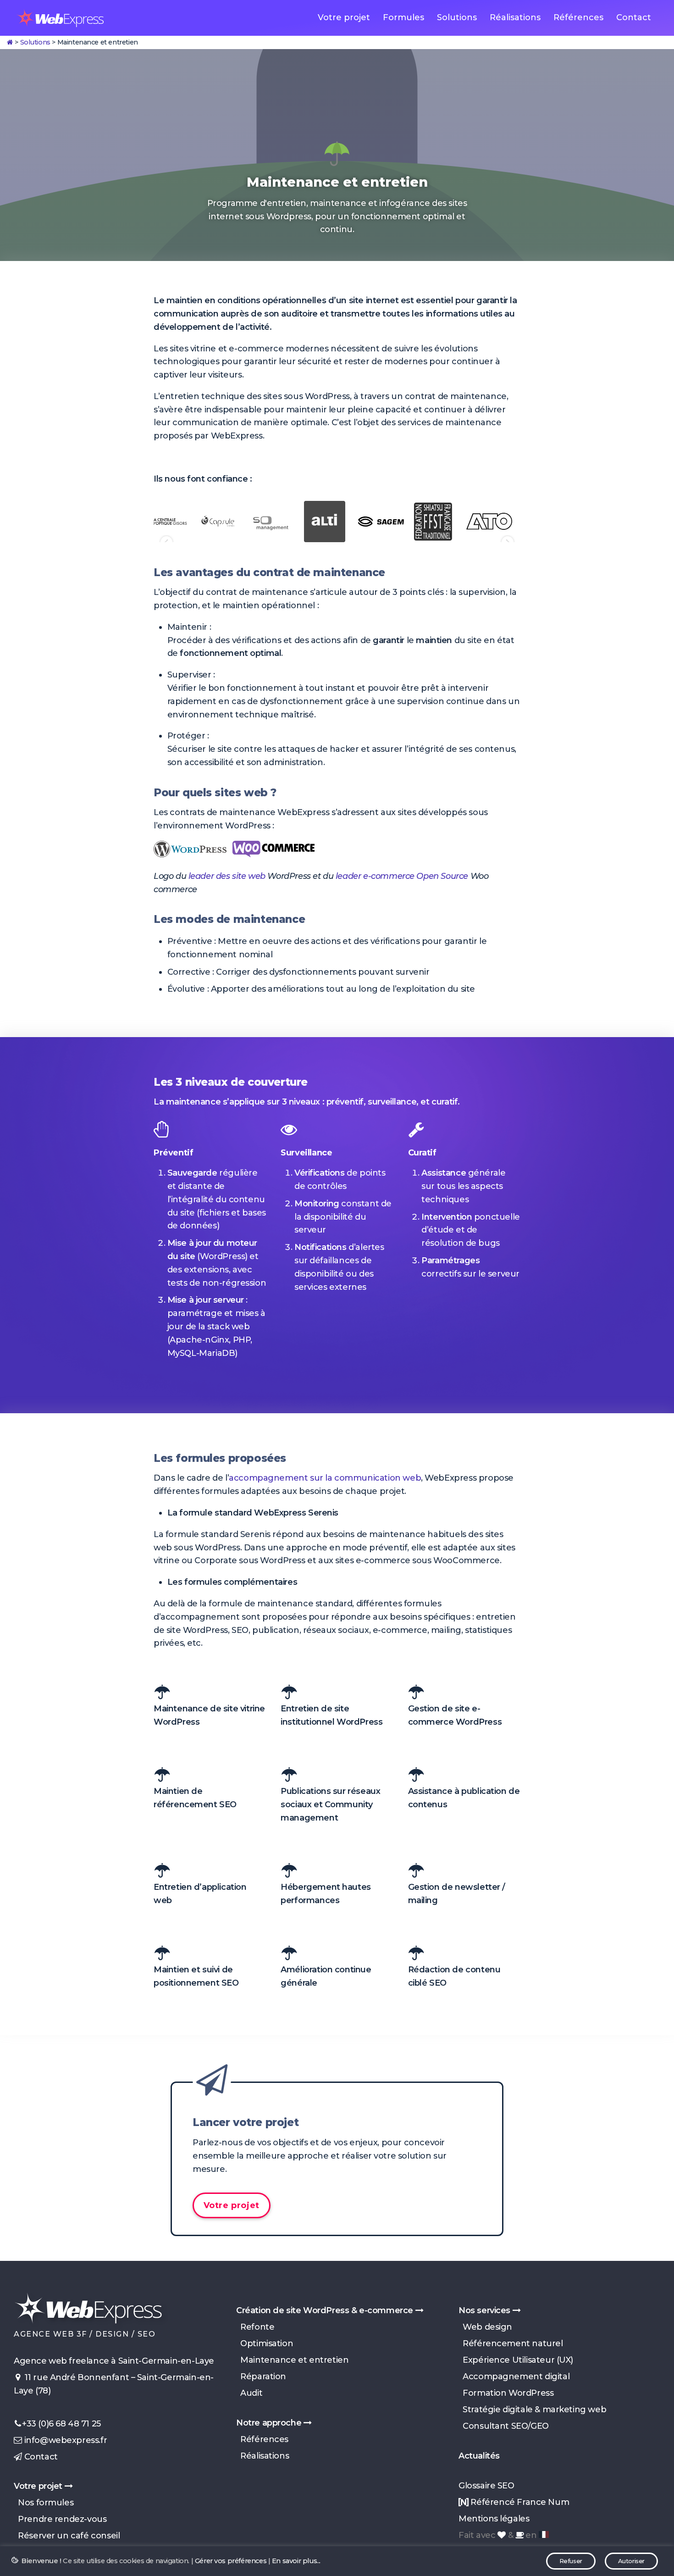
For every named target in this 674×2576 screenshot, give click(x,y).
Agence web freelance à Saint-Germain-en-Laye (114, 2361)
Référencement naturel (511, 2343)
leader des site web (227, 876)
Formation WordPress (506, 2393)
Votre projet (344, 17)
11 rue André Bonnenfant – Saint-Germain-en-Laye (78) (114, 2384)
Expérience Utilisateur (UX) (516, 2360)
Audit (249, 2393)
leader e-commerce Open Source (402, 876)
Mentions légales (494, 2519)
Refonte (255, 2327)
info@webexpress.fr (64, 2440)
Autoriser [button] (631, 2561)
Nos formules (44, 2503)
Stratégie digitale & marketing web (532, 2409)
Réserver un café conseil (67, 2536)
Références (578, 17)
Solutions (457, 17)
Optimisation (265, 2343)
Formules (403, 17)
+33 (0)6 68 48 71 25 (61, 2424)
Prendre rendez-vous (60, 2519)
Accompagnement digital (514, 2376)
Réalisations (515, 17)
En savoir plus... (296, 2561)
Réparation (261, 2376)
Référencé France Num (519, 2502)
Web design (485, 2327)
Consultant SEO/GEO (504, 2426)
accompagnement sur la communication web (325, 1478)
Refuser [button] (571, 2561)
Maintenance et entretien (292, 2360)
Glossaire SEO (486, 2486)
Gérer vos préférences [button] (231, 2561)
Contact (634, 17)
